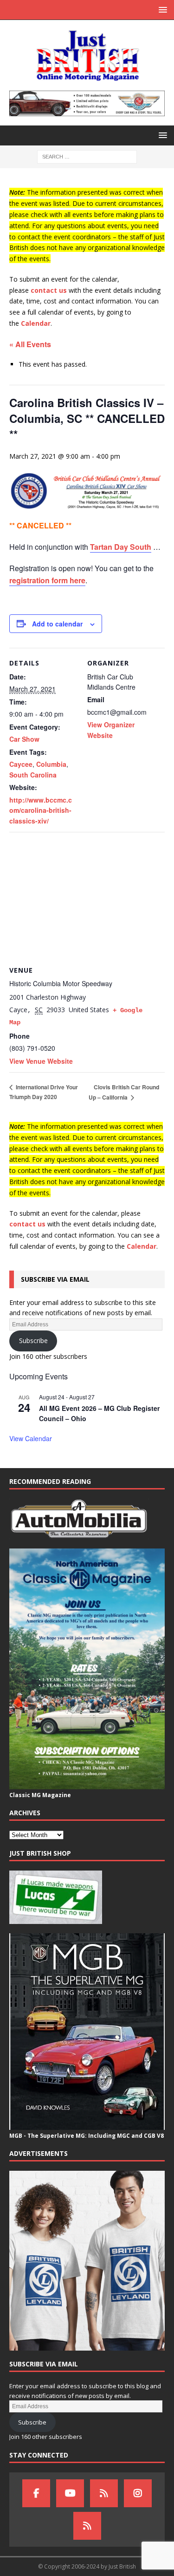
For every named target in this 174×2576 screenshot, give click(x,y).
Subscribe (33, 1341)
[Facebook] (36, 2493)
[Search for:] (87, 156)
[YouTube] (70, 2493)
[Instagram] (138, 2493)
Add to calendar (57, 624)
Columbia (51, 764)
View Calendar (31, 1438)
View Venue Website (41, 1061)
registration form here (47, 580)
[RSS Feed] (87, 2526)
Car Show (24, 739)
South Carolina (33, 775)
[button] (161, 10)
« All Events (30, 344)
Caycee (21, 764)
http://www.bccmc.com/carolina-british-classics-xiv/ (41, 810)
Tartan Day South (121, 547)
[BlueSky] (104, 2493)
